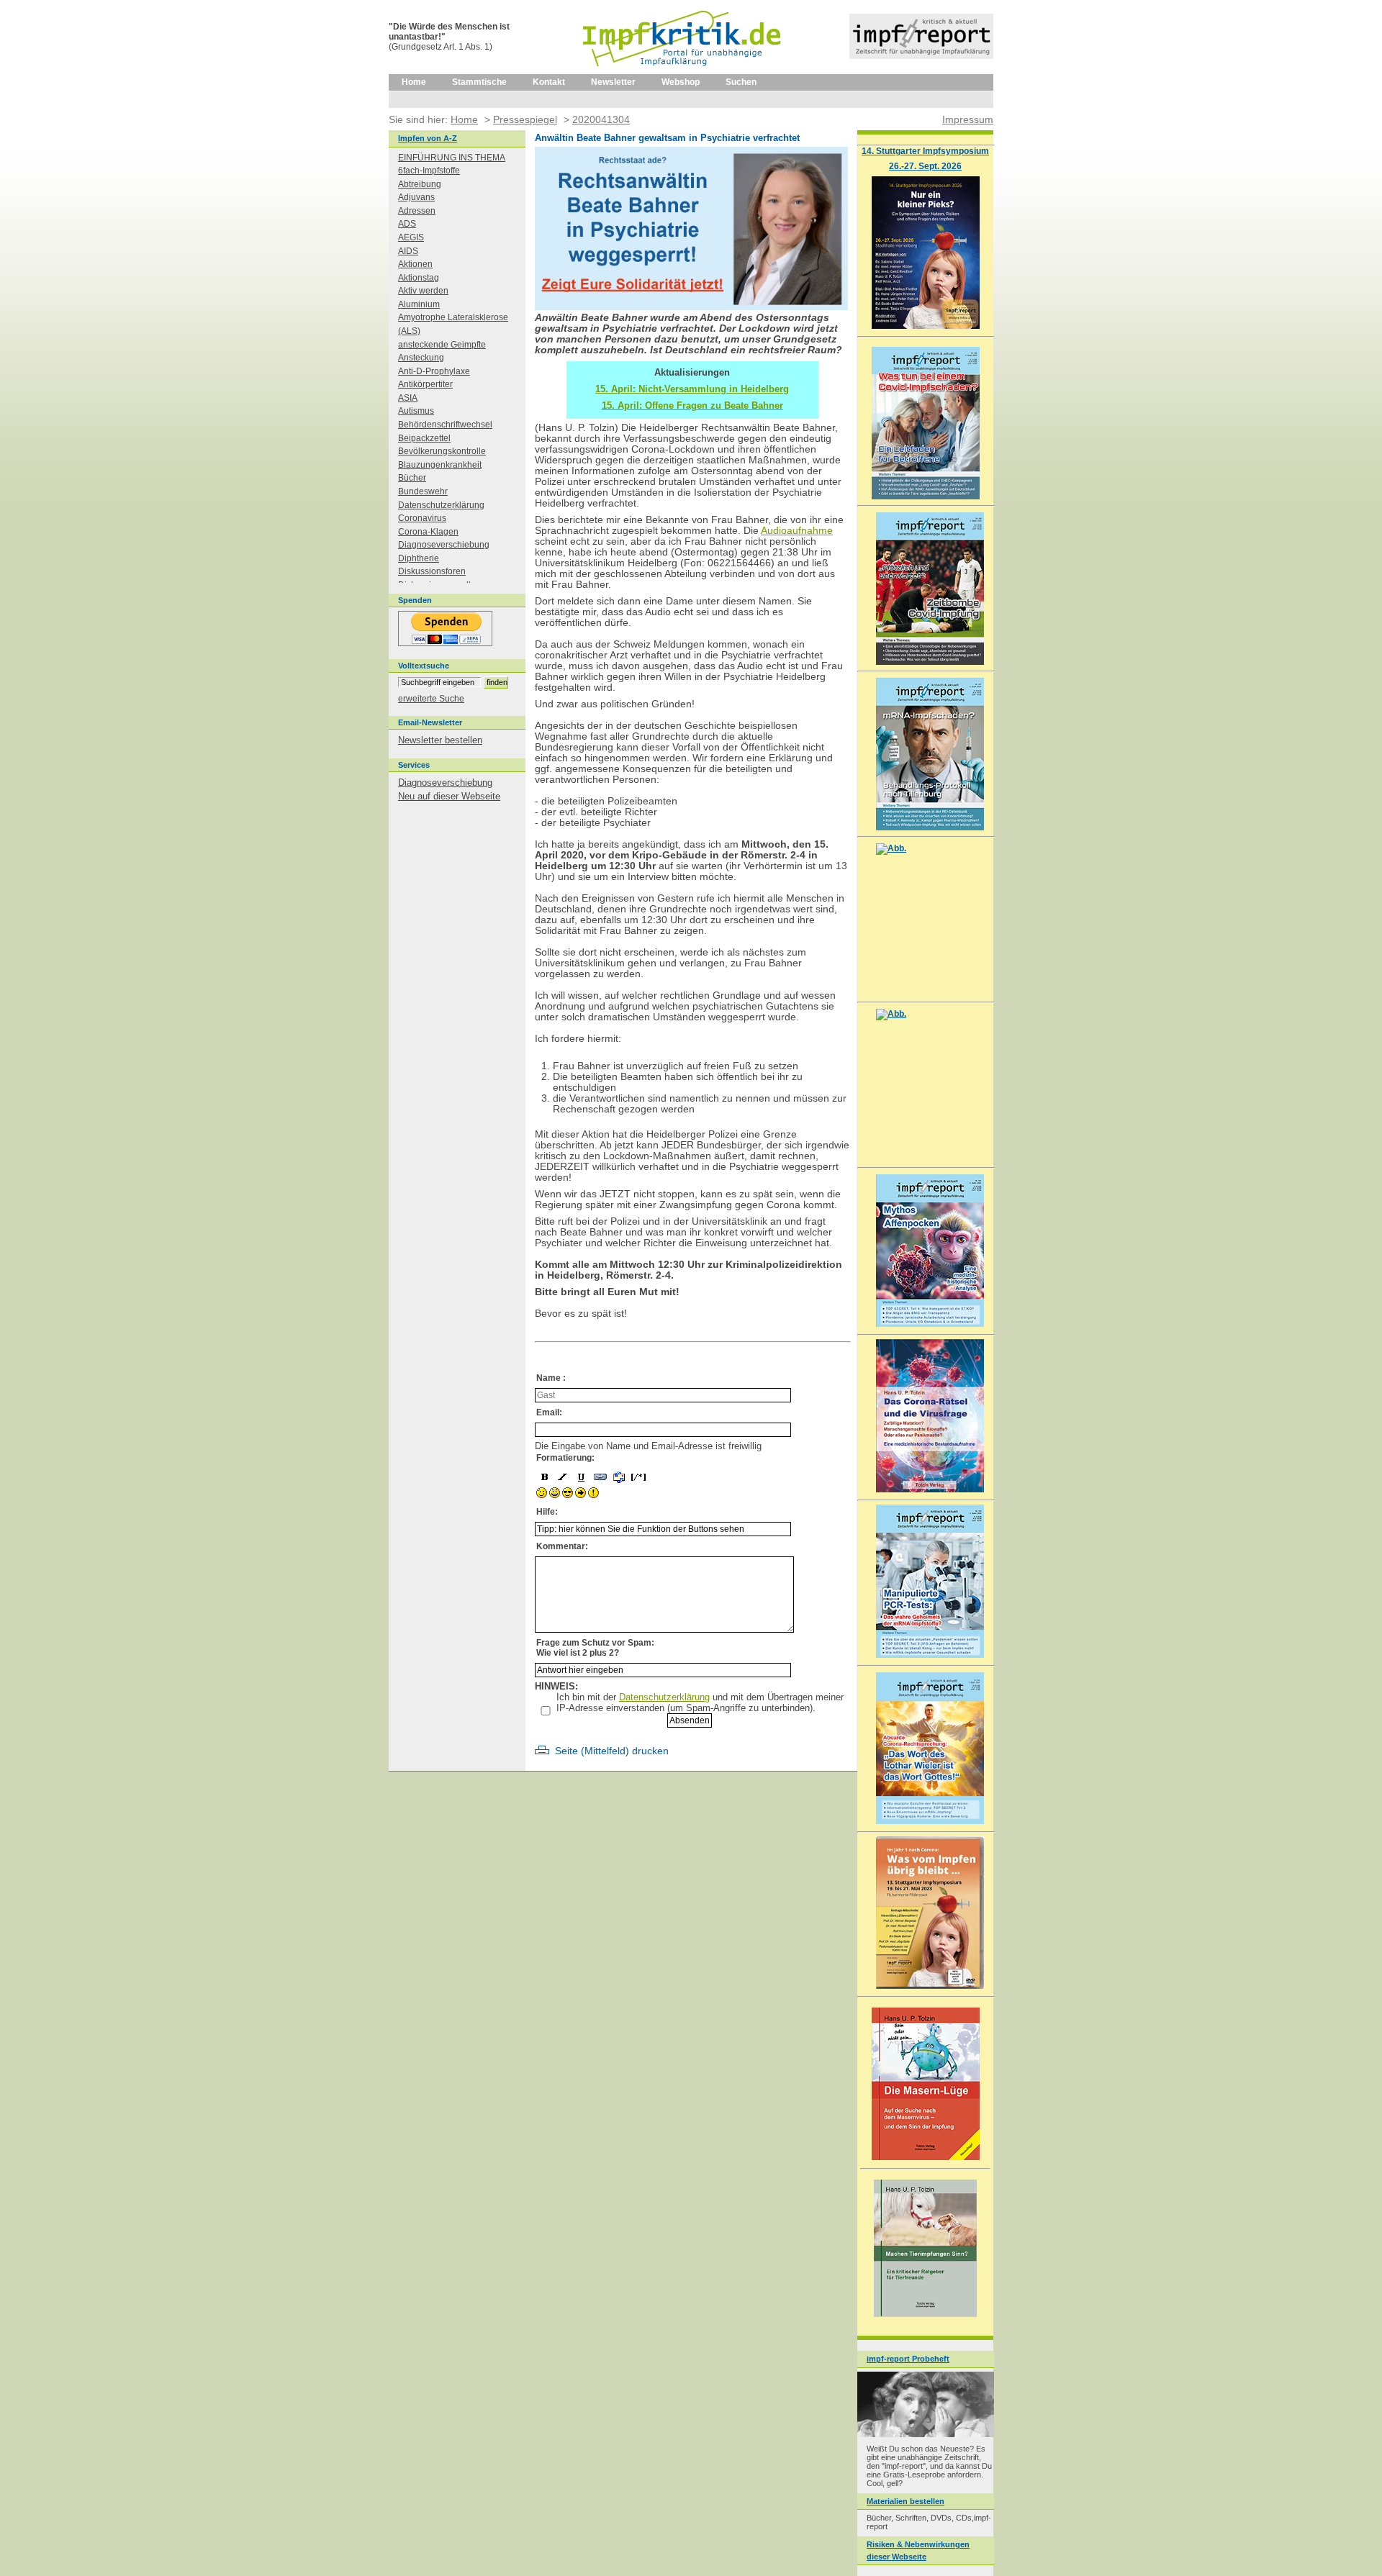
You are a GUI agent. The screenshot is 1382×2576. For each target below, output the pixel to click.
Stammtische (479, 82)
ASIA (408, 398)
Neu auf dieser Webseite (449, 796)
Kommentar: (562, 1546)
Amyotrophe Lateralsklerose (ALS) (453, 324)
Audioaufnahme (797, 531)
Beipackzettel (424, 438)
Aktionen (415, 264)
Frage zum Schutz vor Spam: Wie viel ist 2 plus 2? (595, 1648)
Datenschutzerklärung (664, 1697)
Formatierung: (565, 1458)
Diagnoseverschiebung (444, 545)
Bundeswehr (423, 491)
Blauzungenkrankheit (440, 465)
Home (414, 82)
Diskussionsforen (432, 571)
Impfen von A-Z (428, 138)
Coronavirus (422, 518)
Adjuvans (416, 197)
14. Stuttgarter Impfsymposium (925, 151)
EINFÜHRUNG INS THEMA (452, 158)
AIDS (408, 251)
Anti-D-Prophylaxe (434, 371)
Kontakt (549, 82)
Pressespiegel (525, 119)
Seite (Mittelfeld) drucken (612, 1751)
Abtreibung (420, 184)
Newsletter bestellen (440, 740)
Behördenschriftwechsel (445, 425)
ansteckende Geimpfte (442, 345)
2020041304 (601, 119)
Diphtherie (419, 558)
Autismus (416, 411)
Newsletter (613, 82)
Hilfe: (547, 1512)
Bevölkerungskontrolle (442, 451)
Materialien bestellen (905, 2501)
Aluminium (419, 304)
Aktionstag (419, 278)
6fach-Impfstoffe (429, 171)
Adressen (417, 211)
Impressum (968, 119)
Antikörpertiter (425, 384)
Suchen (741, 82)
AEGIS (411, 237)
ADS (407, 224)
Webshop (681, 82)
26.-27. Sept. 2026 (925, 166)
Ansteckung (421, 358)
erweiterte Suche (431, 699)
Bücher (412, 478)
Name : (551, 1378)
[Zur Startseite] (683, 71)
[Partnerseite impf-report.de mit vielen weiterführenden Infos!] (921, 56)
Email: (549, 1412)
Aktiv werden (423, 291)
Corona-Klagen (428, 532)
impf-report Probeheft (908, 2359)
